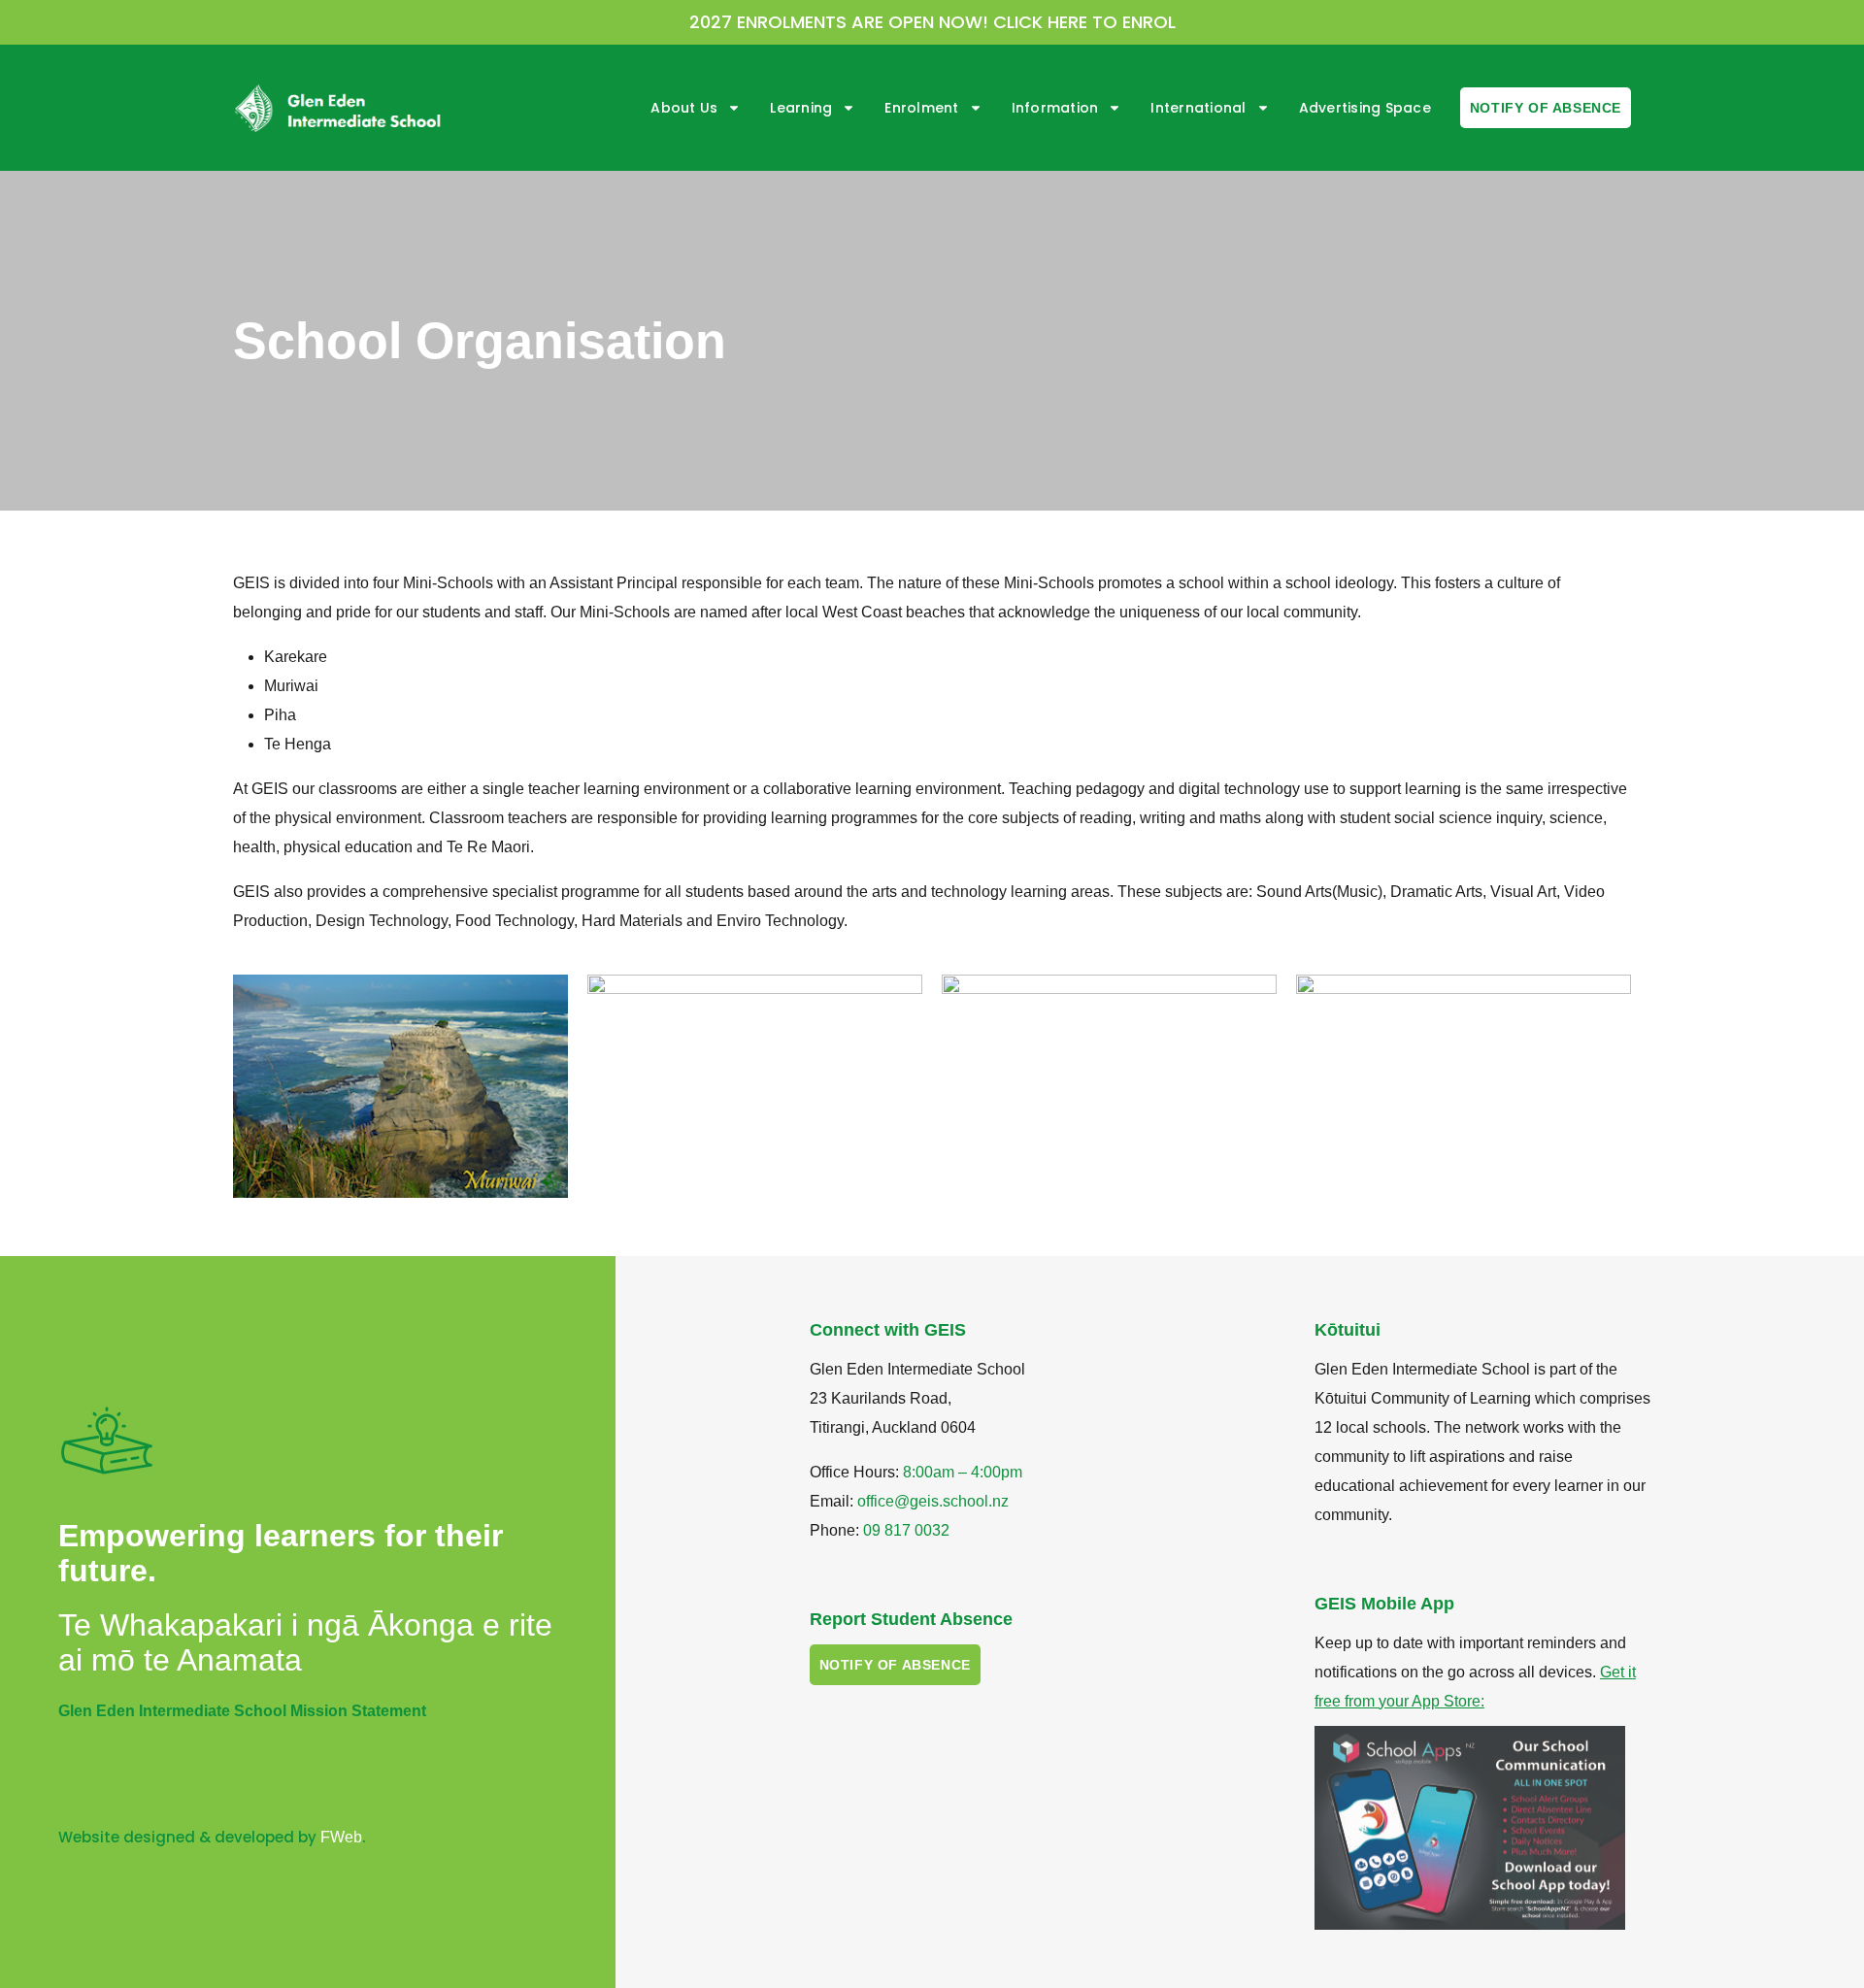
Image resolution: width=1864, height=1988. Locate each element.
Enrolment (921, 108)
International (1198, 108)
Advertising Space (1365, 108)
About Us (684, 108)
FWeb (341, 1837)
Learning (801, 108)
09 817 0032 (906, 1530)
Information (1055, 108)
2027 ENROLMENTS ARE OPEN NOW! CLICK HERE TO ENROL (932, 22)
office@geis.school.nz (933, 1501)
